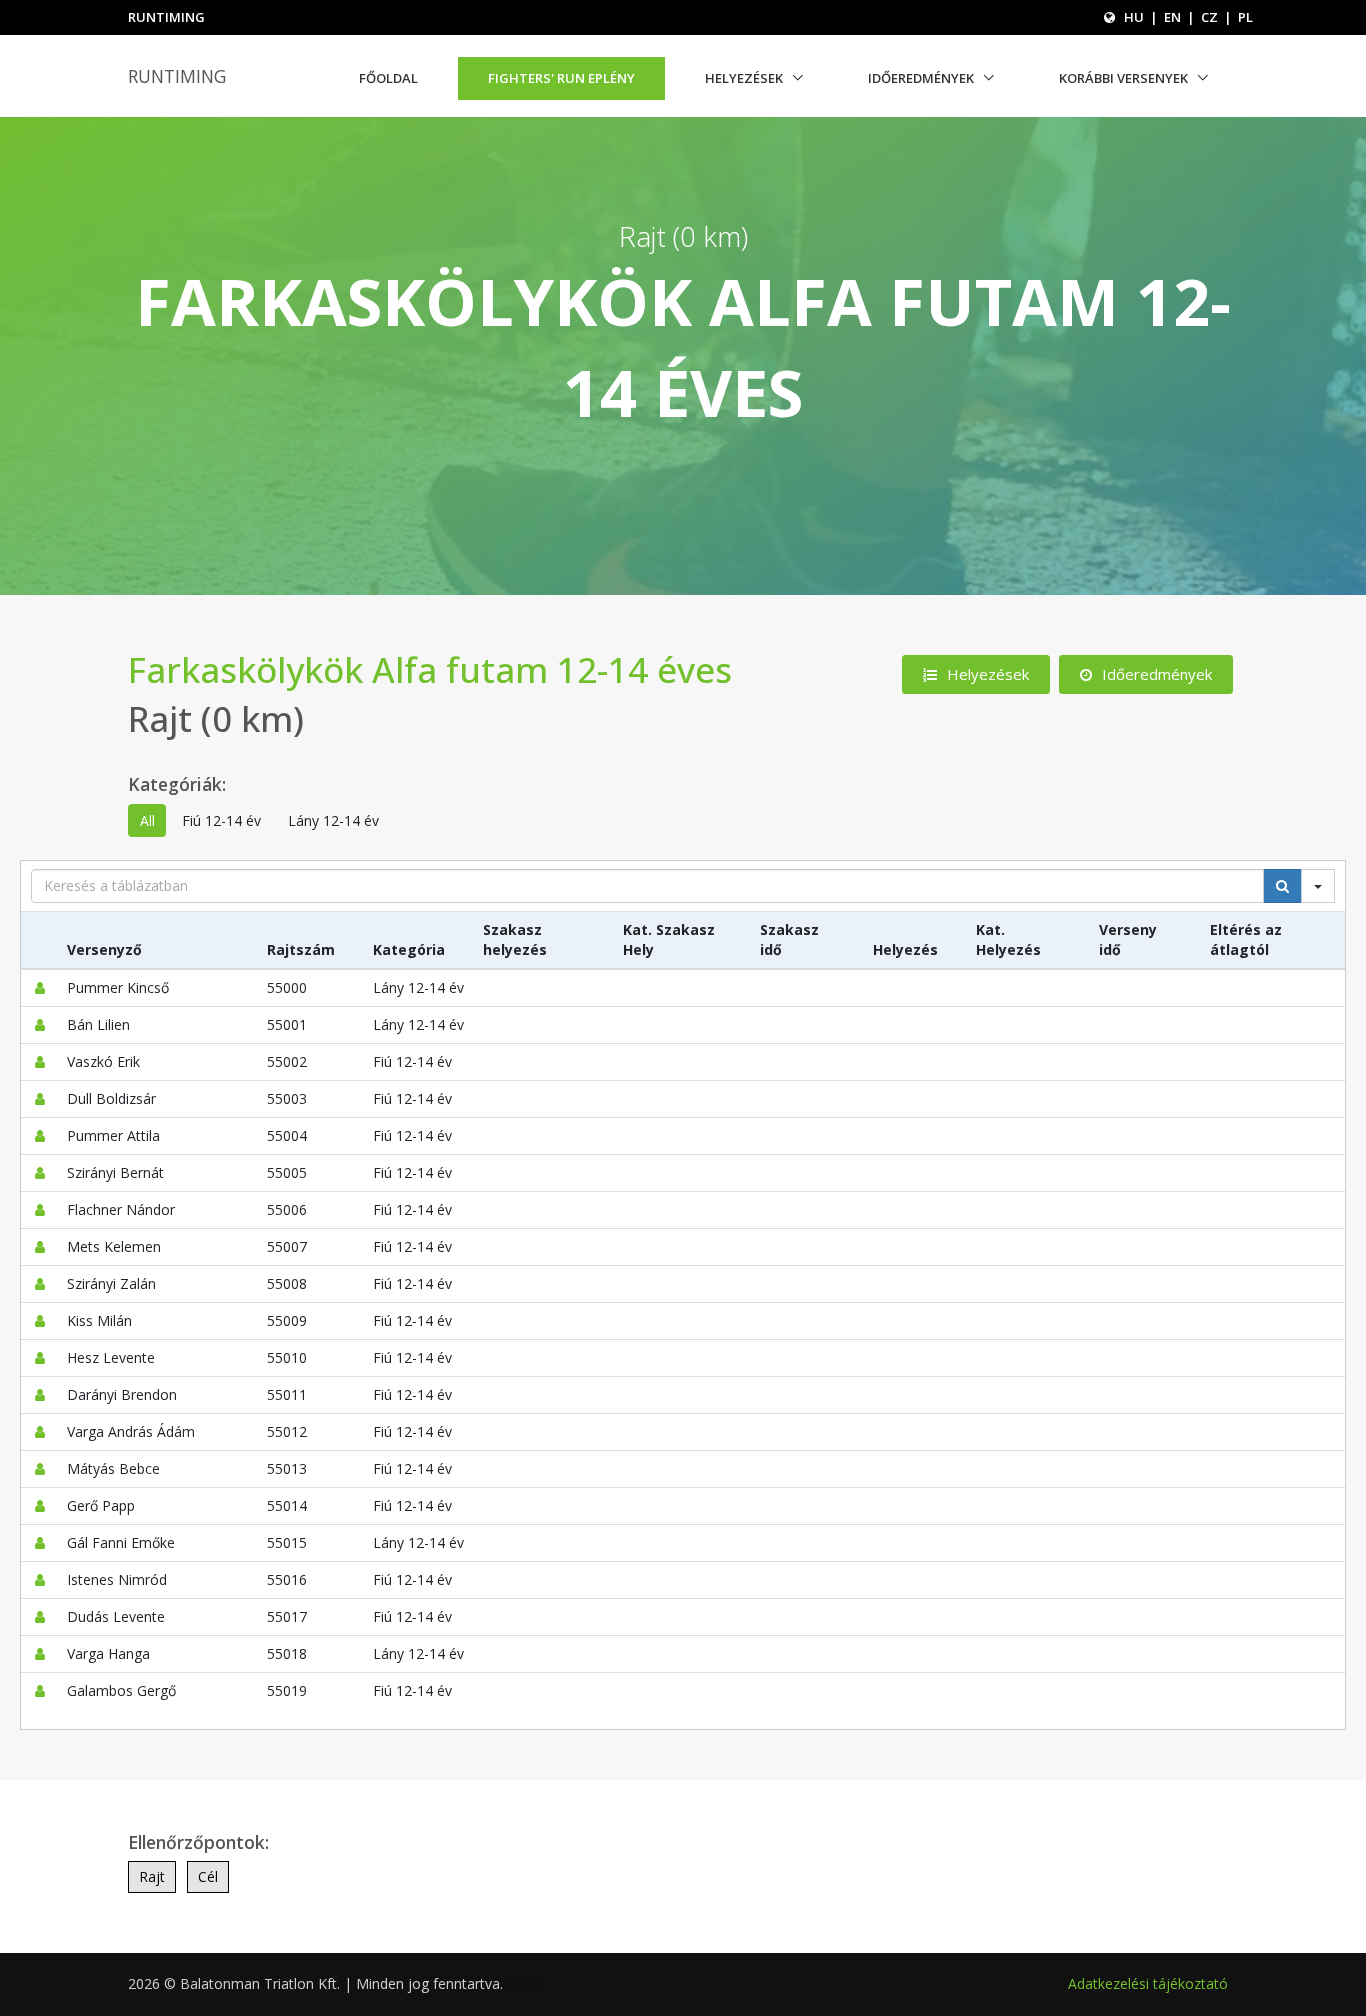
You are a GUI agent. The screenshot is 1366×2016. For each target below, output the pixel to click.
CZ (1209, 17)
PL (1245, 17)
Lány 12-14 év (333, 820)
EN (1172, 17)
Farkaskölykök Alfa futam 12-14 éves (430, 669)
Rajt (152, 1876)
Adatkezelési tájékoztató (1148, 1983)
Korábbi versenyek (1123, 78)
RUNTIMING (177, 76)
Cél (208, 1876)
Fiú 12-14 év (221, 820)
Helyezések (744, 78)
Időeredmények (921, 78)
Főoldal (388, 78)
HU (1134, 17)
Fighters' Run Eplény (561, 78)
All (147, 820)
